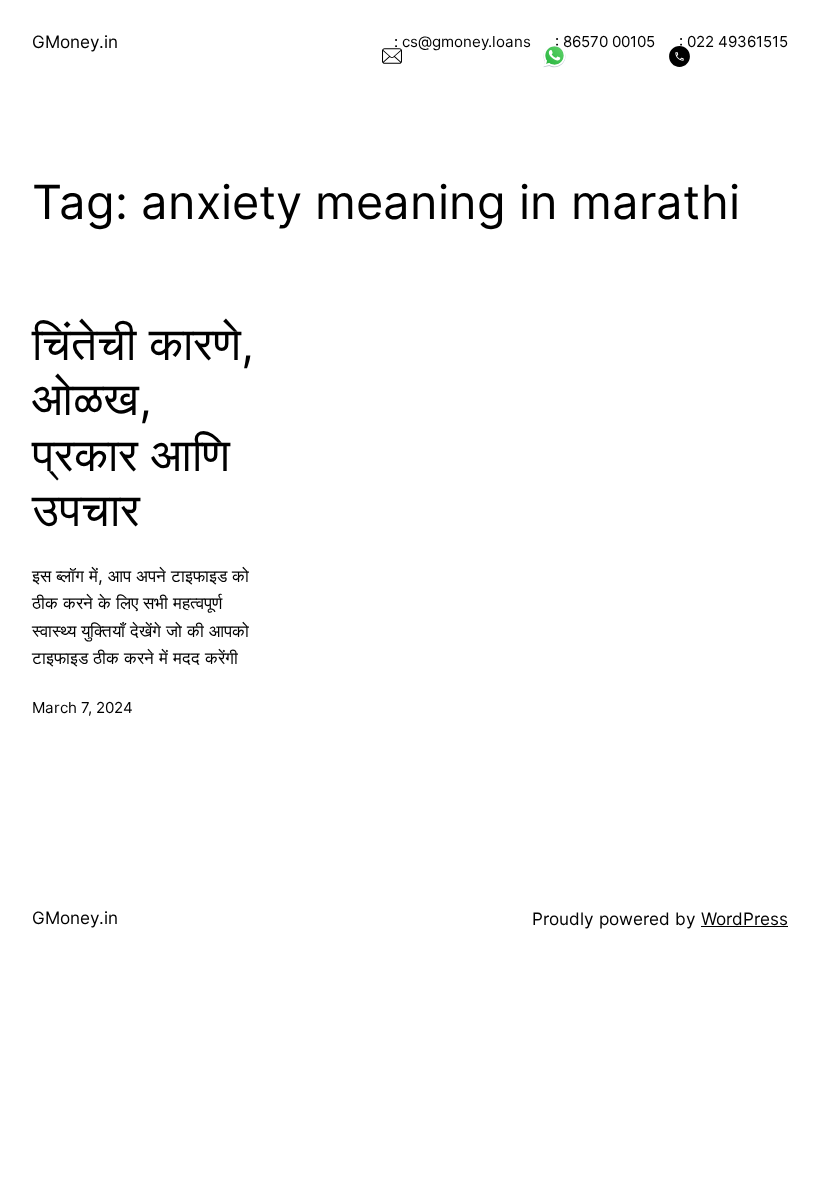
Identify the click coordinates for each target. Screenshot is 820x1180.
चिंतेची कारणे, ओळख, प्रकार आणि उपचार (143, 427)
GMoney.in (75, 41)
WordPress (744, 918)
